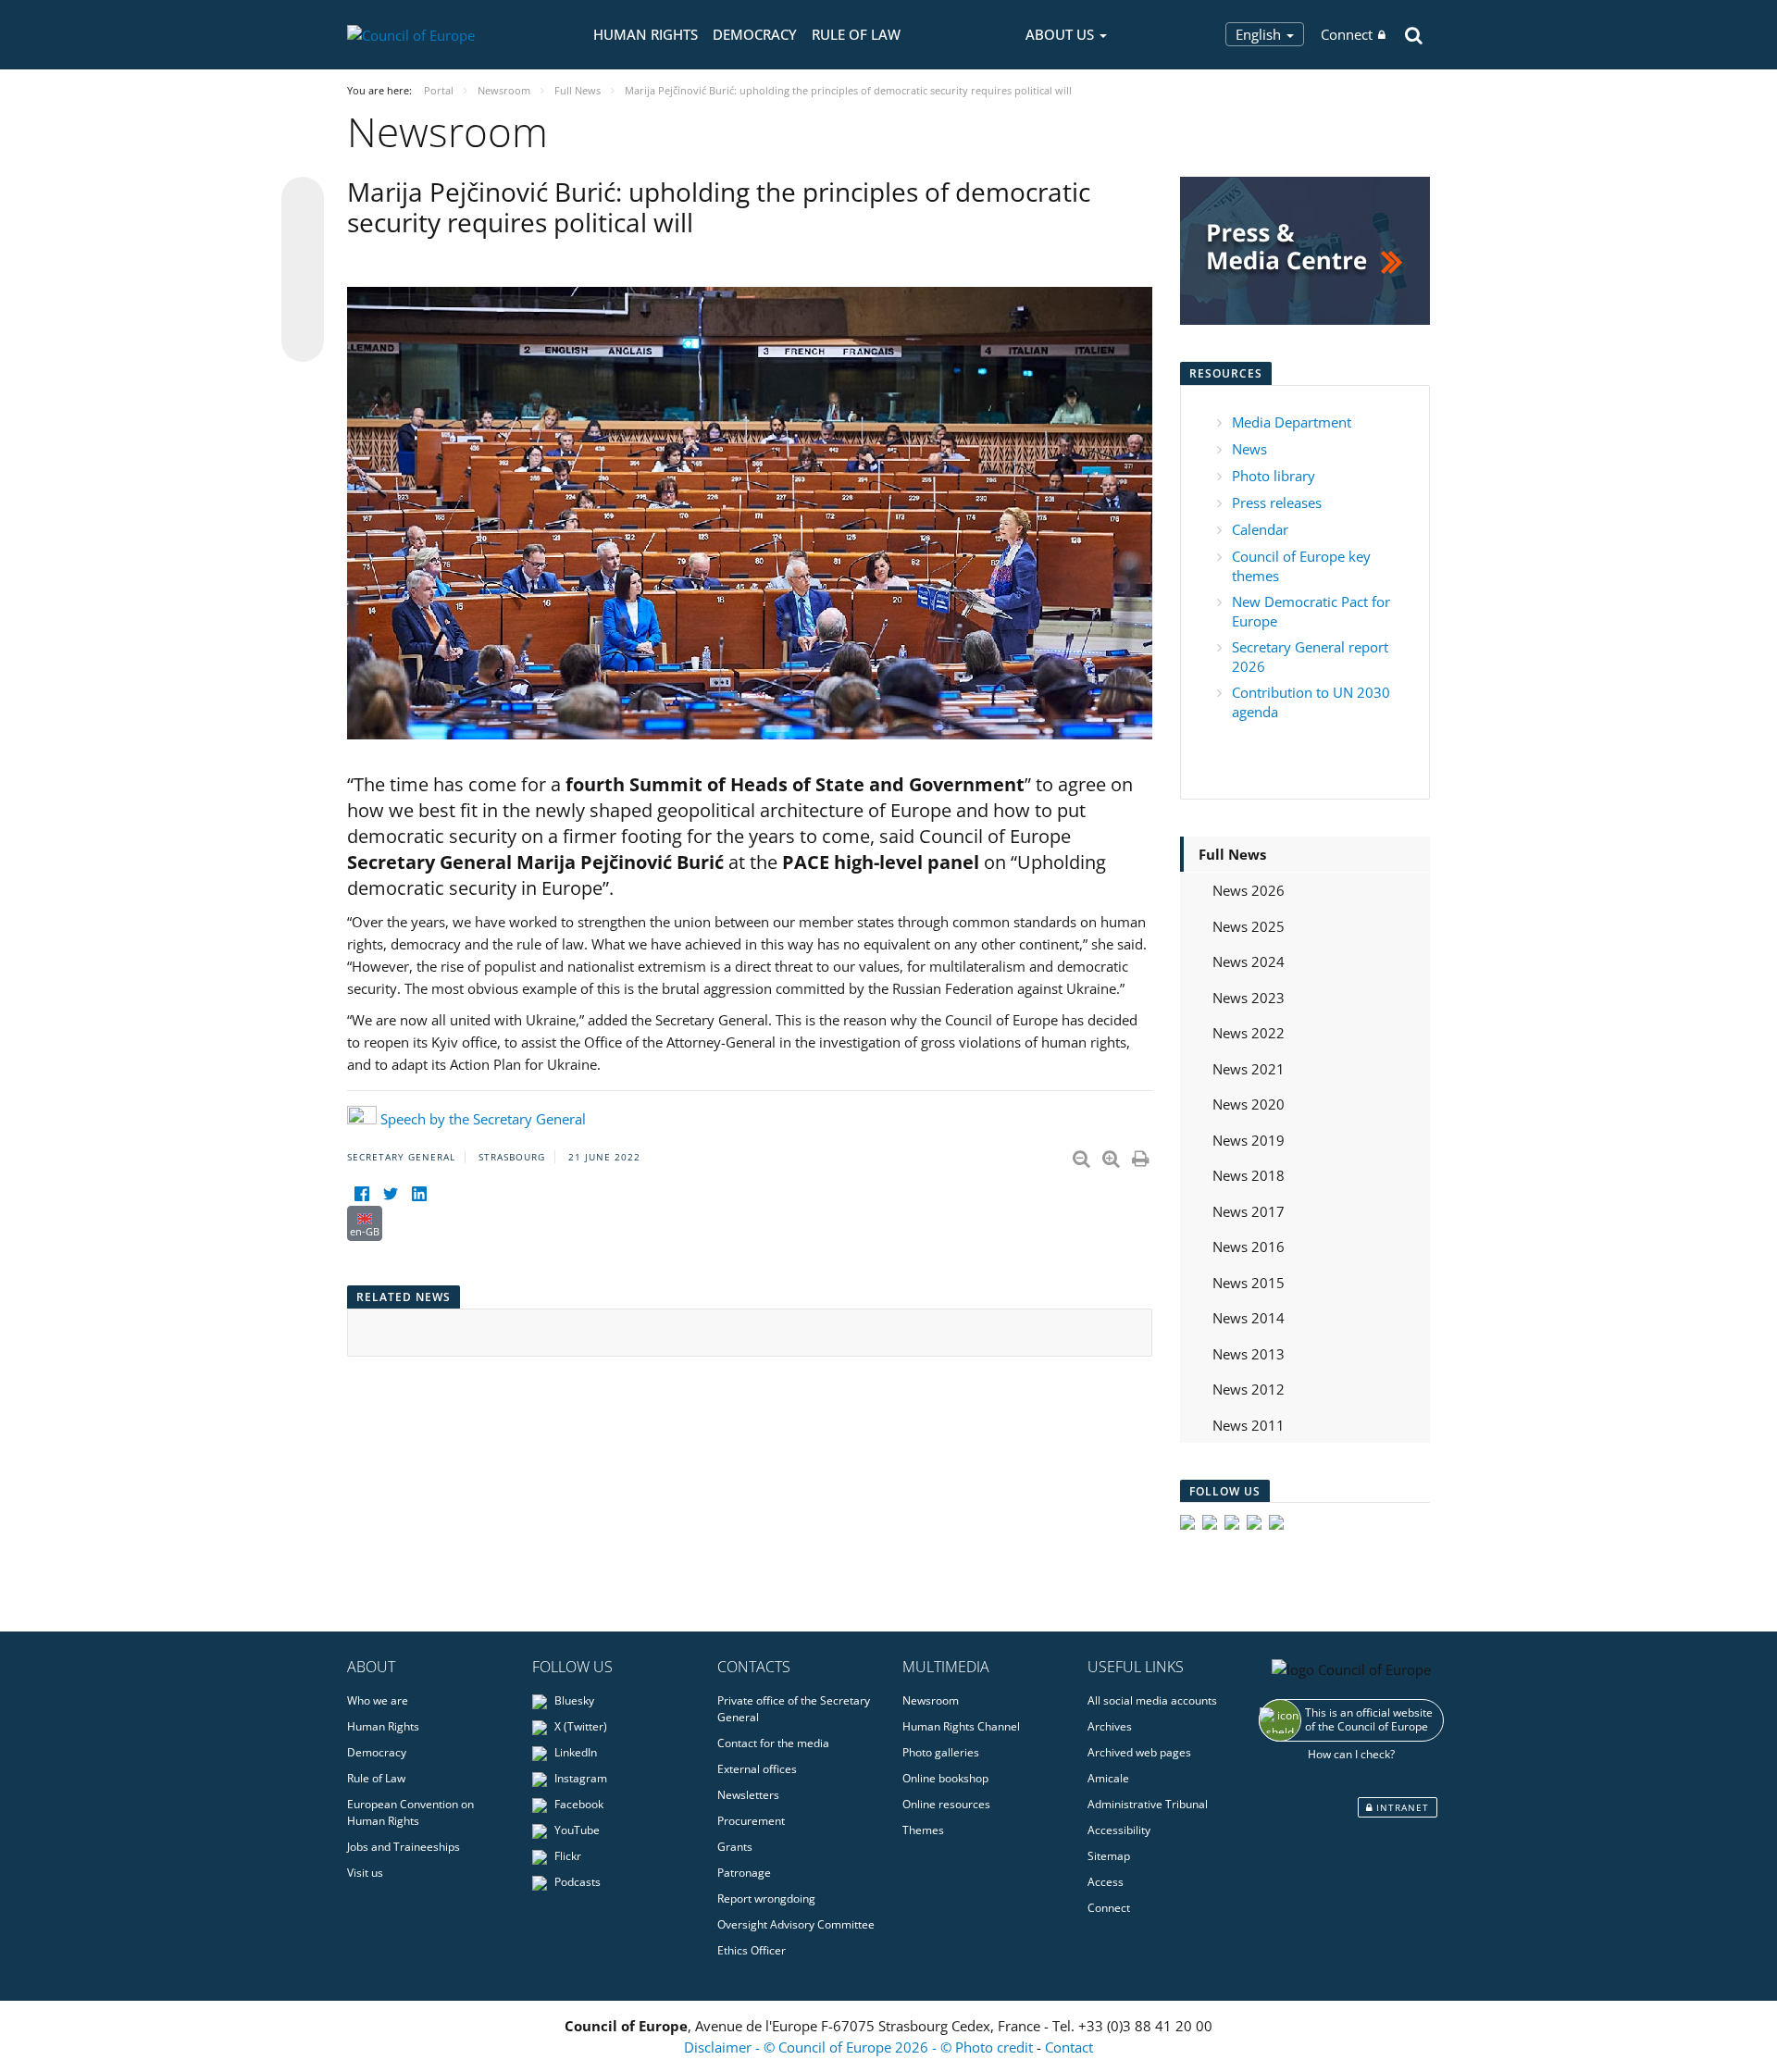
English (1260, 34)
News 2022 (1249, 1033)
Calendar (1260, 529)
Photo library (1274, 476)
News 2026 (1249, 890)
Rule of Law (856, 34)
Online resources (946, 1804)
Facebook (578, 1804)
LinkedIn (574, 1752)
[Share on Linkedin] (303, 305)
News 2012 (1249, 1389)
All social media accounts (1152, 1700)
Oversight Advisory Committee (796, 1924)
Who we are (378, 1700)
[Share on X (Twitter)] (303, 235)
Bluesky (573, 1700)
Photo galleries (941, 1752)
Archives (1110, 1726)
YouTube (576, 1830)
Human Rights (646, 34)
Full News (1232, 854)
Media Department (1292, 422)
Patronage (744, 1873)
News (1249, 449)
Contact (1069, 2047)
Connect (1347, 34)
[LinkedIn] (419, 1194)
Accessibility (1119, 1830)
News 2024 (1249, 962)
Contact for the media (773, 1743)
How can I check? (1351, 1754)
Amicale (1108, 1778)
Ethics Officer (752, 1950)
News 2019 (1249, 1140)
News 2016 (1249, 1247)
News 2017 (1249, 1211)
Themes (923, 1830)
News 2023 (1249, 998)
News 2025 (1249, 926)
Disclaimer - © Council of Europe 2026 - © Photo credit (860, 2047)
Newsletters (748, 1795)
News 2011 (1249, 1425)
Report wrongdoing (766, 1898)
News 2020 (1249, 1104)
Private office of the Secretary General (794, 1709)
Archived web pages (1139, 1752)
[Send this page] (303, 341)
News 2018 (1249, 1175)
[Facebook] (361, 1194)
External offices (757, 1769)
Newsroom (931, 1700)
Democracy (755, 34)
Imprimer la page (1142, 1155)
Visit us (365, 1873)
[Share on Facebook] (303, 270)
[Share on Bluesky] (303, 200)
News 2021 (1249, 1069)
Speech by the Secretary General (483, 1119)
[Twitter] (390, 1194)
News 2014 (1249, 1318)
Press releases (1277, 502)
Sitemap (1109, 1856)
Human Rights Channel (961, 1726)
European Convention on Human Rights (410, 1812)
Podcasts (576, 1882)
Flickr (566, 1856)
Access (1106, 1882)
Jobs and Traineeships (404, 1847)
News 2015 (1249, 1283)
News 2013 (1249, 1354)
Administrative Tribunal (1148, 1804)
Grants (735, 1847)
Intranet (1401, 1807)
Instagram (579, 1778)
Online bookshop (945, 1778)
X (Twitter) (579, 1726)
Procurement (751, 1821)
